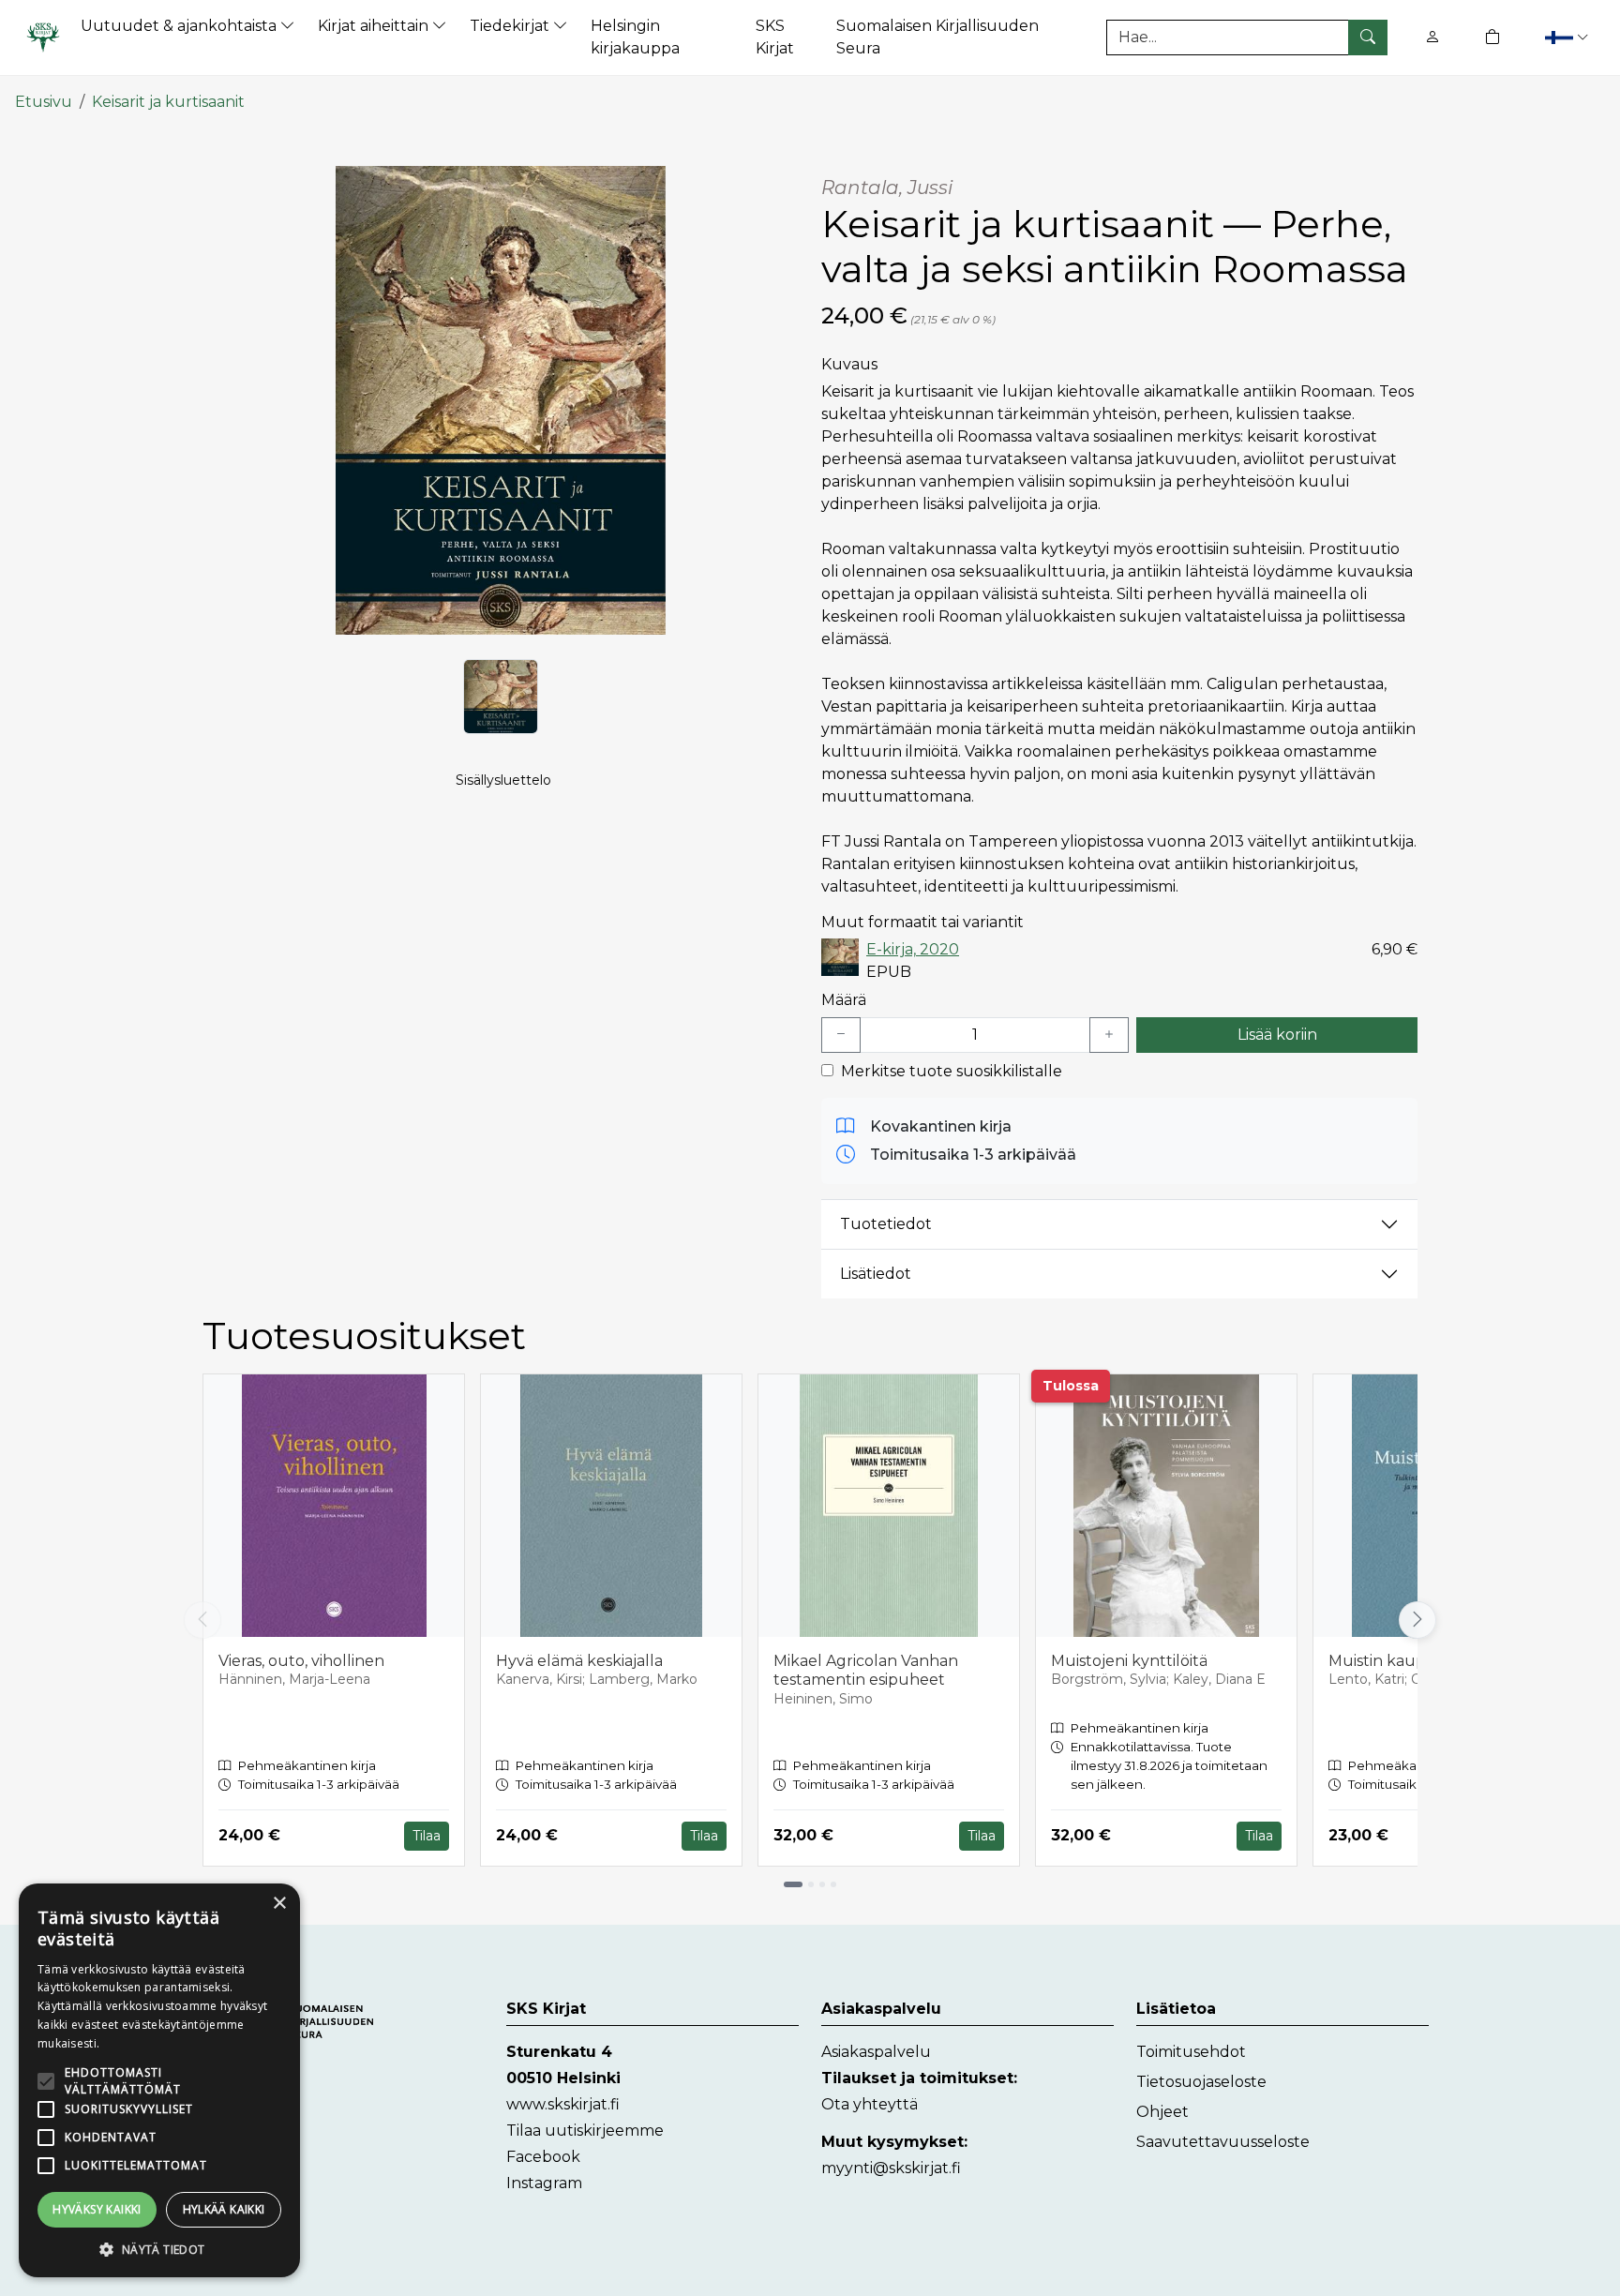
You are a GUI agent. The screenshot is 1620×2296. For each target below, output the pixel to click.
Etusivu (44, 102)
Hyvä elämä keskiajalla (579, 1661)
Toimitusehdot (1191, 2052)
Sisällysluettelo (503, 780)
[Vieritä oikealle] (1422, 1620)
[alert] (159, 2080)
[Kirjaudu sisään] (1432, 37)
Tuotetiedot (886, 1224)
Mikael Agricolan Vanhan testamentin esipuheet (866, 1671)
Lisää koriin (1277, 1035)
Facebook (543, 2157)
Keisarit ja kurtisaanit (168, 102)
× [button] (279, 1904)
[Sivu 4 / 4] (833, 1884)
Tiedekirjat (511, 26)
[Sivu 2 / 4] (811, 1884)
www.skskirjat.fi (563, 2104)
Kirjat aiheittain (375, 26)
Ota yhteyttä (870, 2104)
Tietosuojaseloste (1201, 2082)
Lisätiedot (876, 1274)
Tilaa (427, 1836)
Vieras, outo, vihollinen (301, 1661)
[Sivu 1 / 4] (793, 1884)
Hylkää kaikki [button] (224, 2209)
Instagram (544, 2183)
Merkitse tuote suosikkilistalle (952, 1071)
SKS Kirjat (775, 37)
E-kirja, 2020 (913, 949)
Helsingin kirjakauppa (635, 37)
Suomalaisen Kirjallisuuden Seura (937, 37)
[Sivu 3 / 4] (822, 1884)
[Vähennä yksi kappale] (841, 1035)
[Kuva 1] (501, 697)
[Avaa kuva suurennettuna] (501, 400)
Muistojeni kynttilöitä (1129, 1661)
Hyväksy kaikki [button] (97, 2209)
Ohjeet (1162, 2112)
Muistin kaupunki (1394, 1661)
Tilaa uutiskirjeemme (585, 2131)
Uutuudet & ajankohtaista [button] (180, 26)
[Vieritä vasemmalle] (202, 1620)
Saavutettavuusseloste (1223, 2142)
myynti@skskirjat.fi (891, 2168)
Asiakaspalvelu (876, 2052)
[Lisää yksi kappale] (1109, 1035)
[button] (1566, 37)
